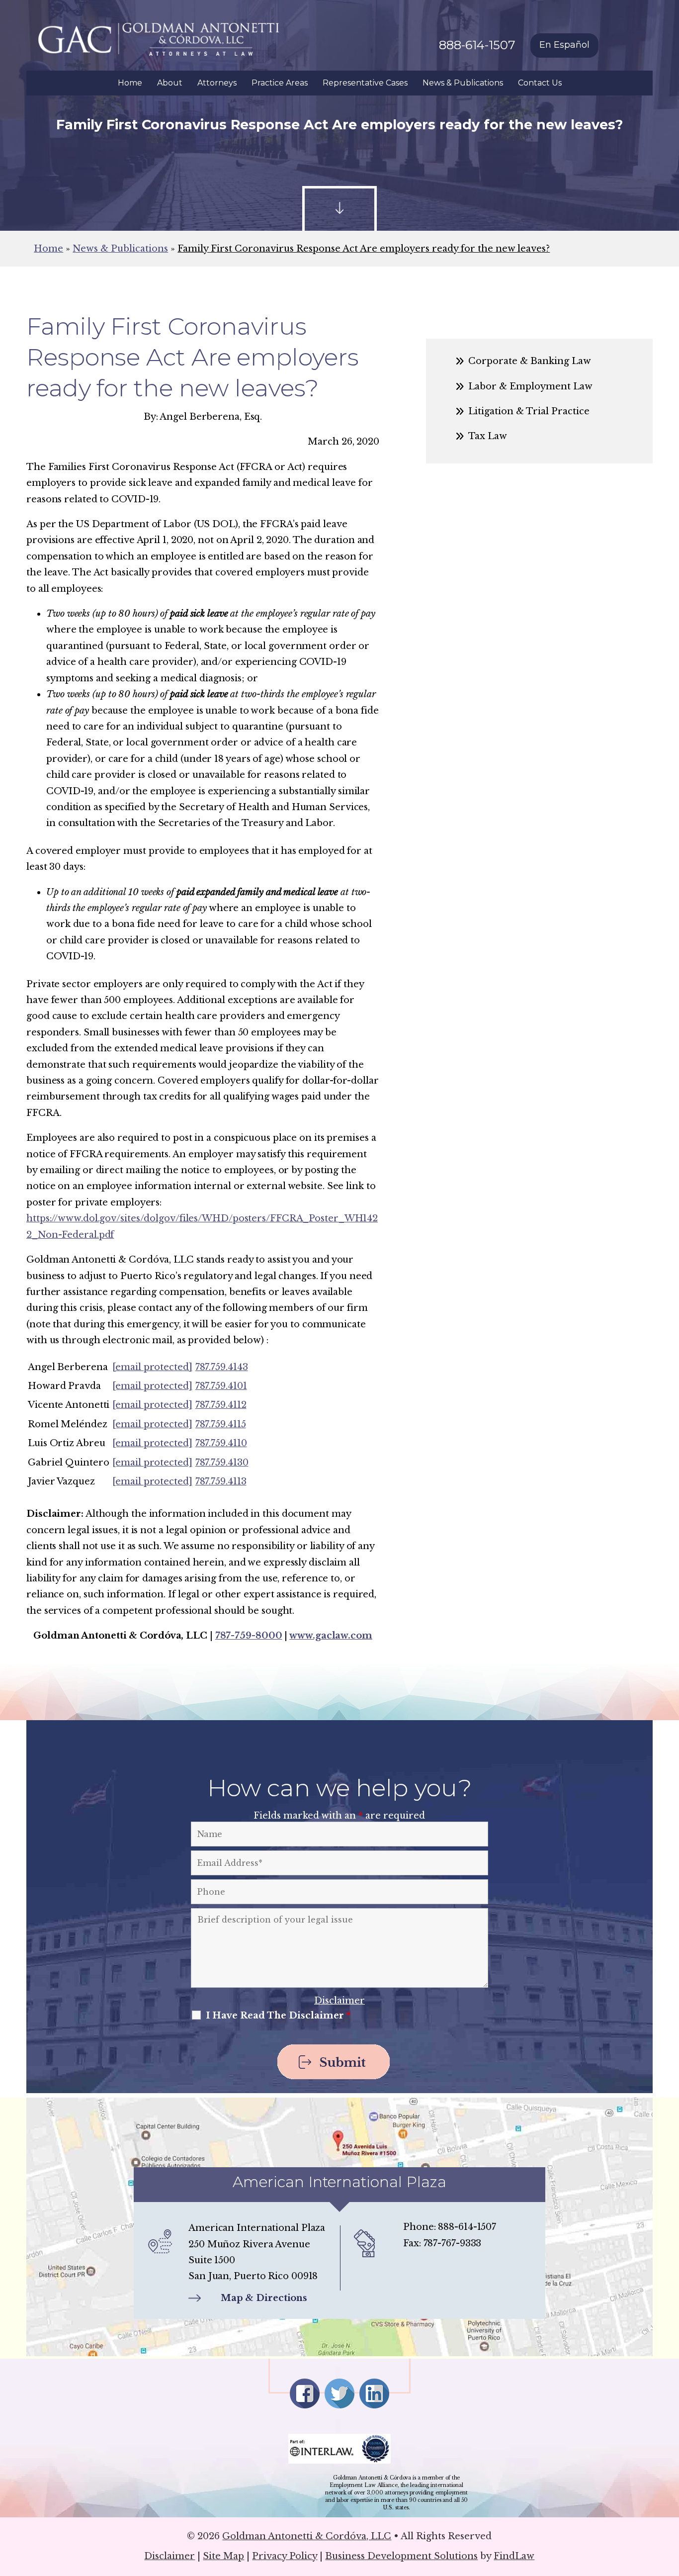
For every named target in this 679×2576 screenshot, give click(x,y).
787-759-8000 (249, 1636)
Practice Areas (280, 83)
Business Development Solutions (401, 2556)
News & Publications (463, 83)
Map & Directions (264, 2298)
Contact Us (540, 83)
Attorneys (217, 83)
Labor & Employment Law (530, 386)
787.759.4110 (221, 1443)
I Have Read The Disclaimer (278, 2016)
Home (130, 83)
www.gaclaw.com (331, 1636)
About (170, 83)
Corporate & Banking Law (530, 361)
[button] (669, 2504)
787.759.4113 (221, 1481)
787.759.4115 (221, 1424)
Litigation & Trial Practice (529, 411)
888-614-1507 (477, 45)
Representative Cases (365, 83)
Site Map (223, 2556)
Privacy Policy (285, 2556)
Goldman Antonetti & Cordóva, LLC (307, 2536)
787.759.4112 (221, 1405)
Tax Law (488, 436)
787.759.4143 (222, 1367)
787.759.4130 (222, 1463)
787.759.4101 (221, 1386)
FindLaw (514, 2556)
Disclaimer (339, 2001)
